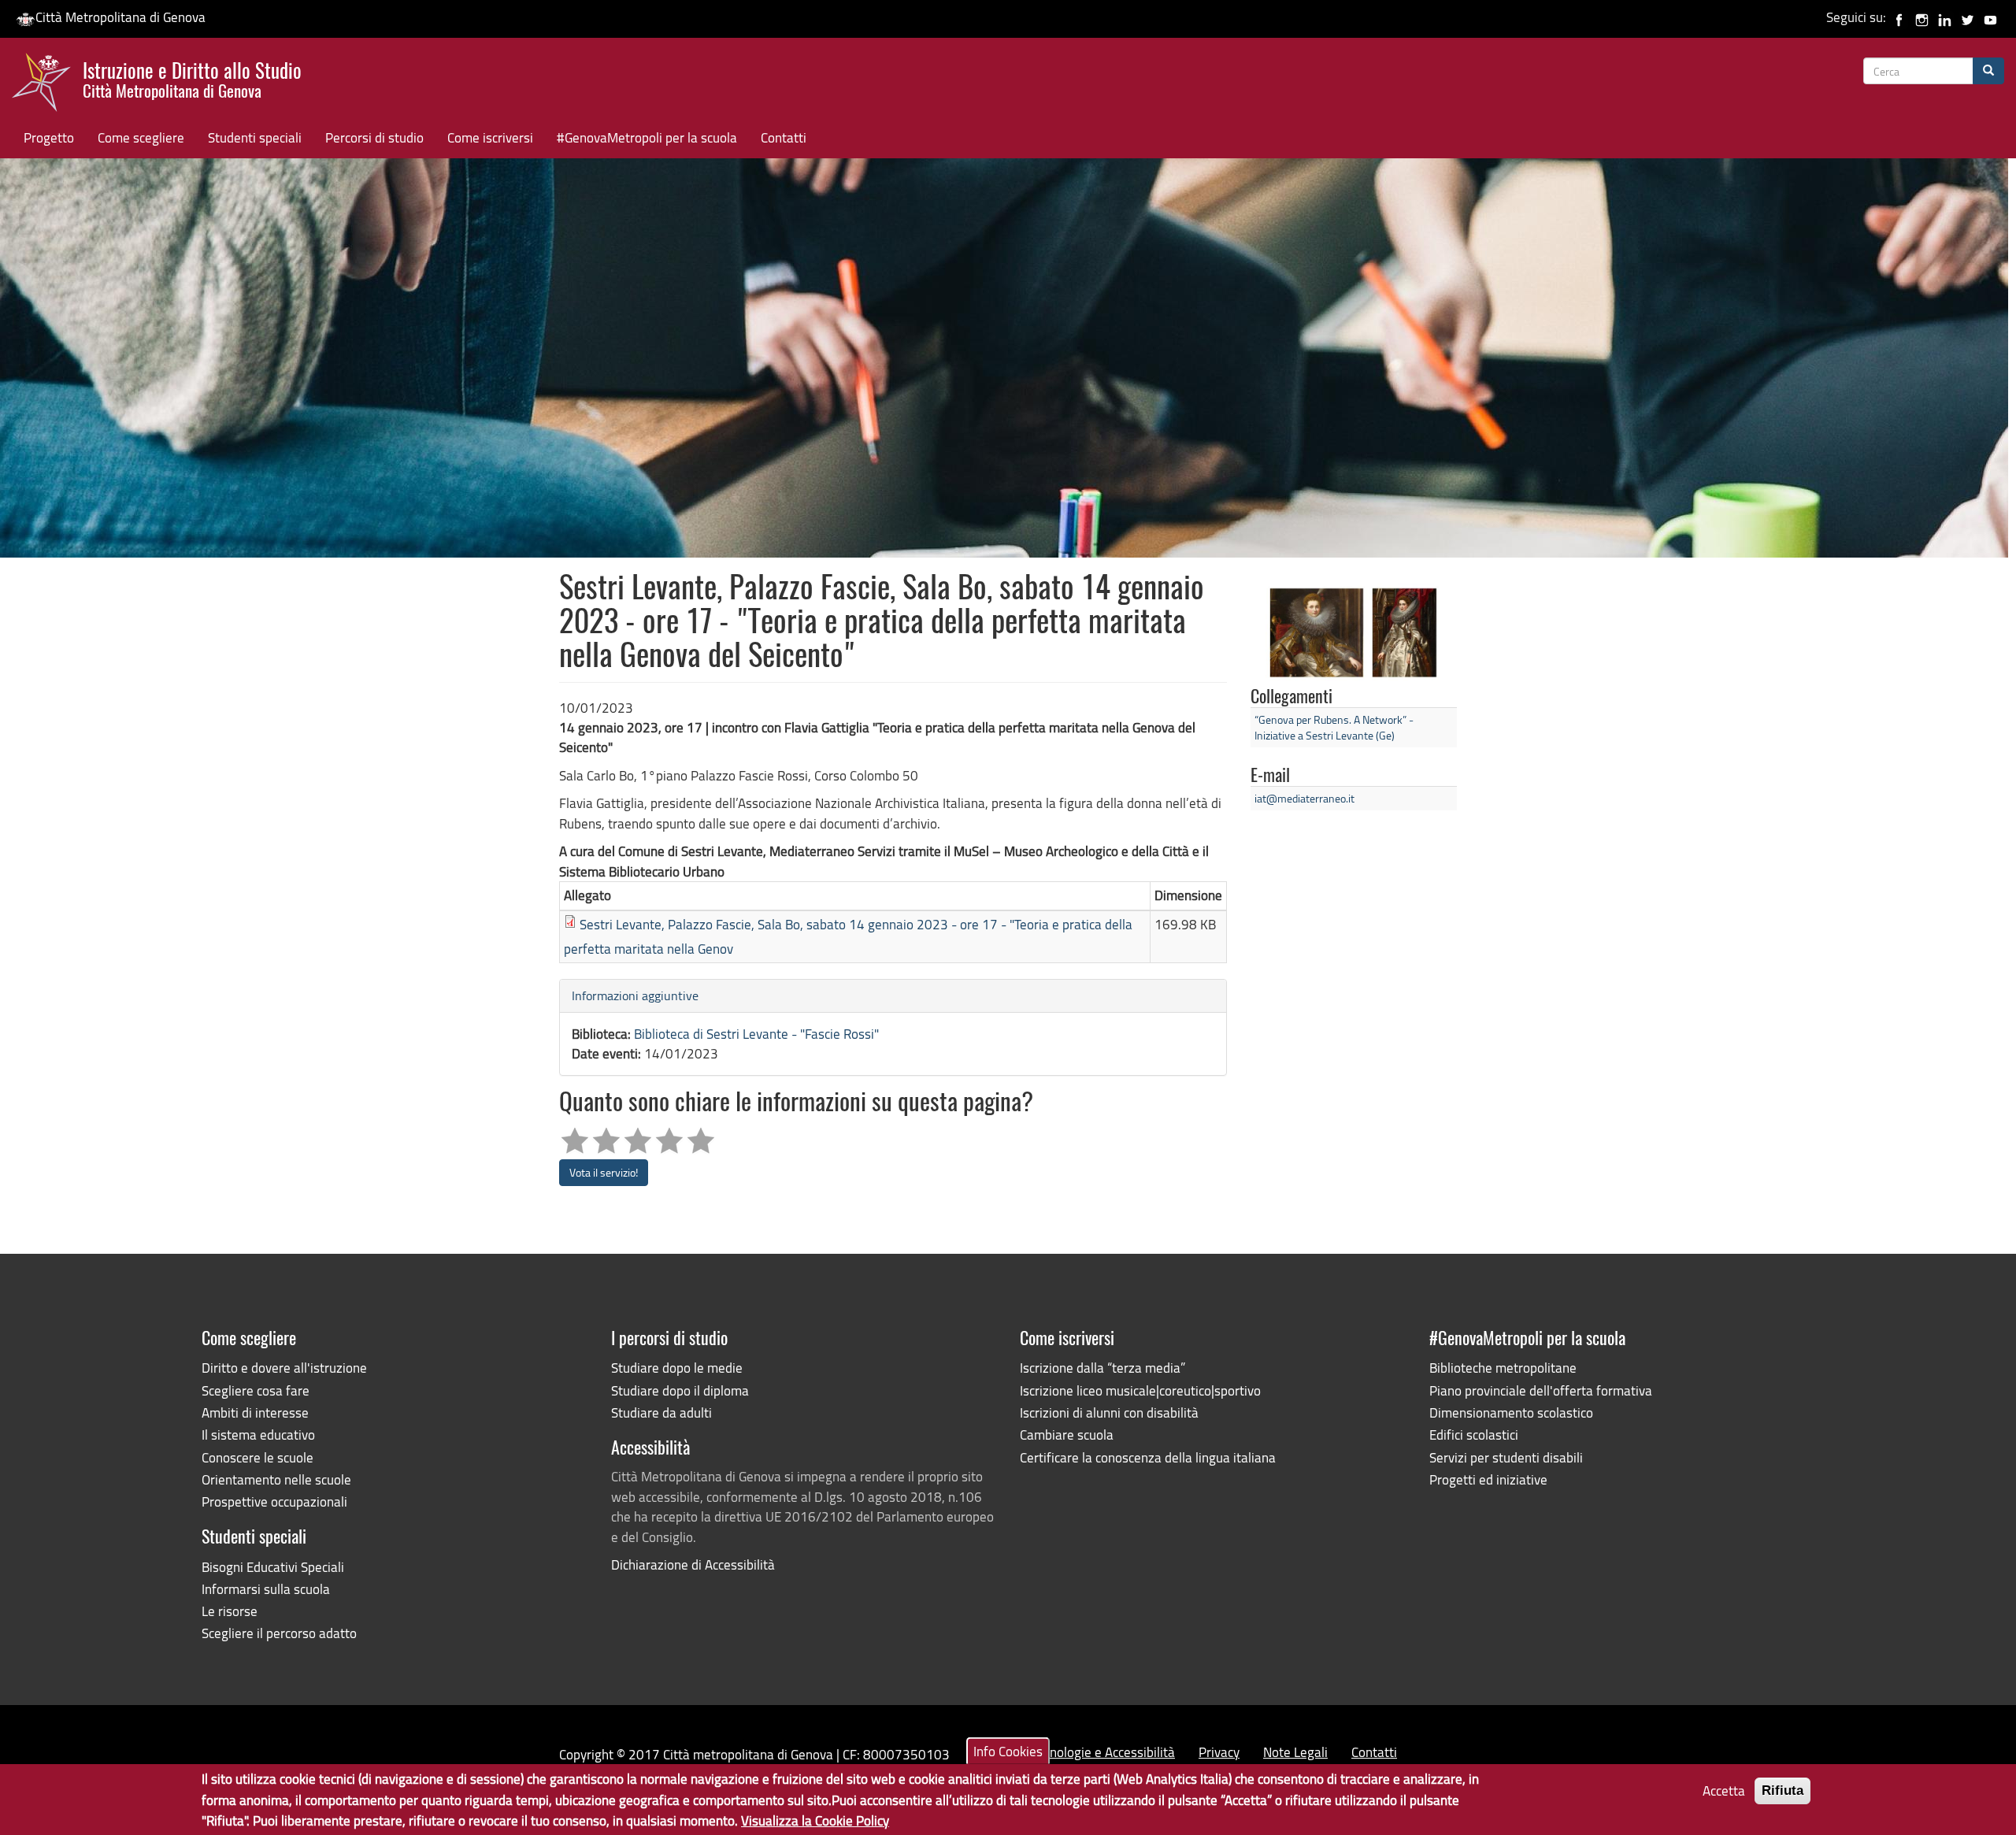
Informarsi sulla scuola (266, 1589)
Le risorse (230, 1611)
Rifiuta (1783, 1791)
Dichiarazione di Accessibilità (693, 1564)
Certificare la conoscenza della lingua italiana (1148, 1457)
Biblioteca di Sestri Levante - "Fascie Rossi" (756, 1034)
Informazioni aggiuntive (635, 995)
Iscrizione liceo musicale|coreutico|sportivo (1140, 1390)
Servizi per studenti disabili (1506, 1457)
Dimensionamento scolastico (1511, 1412)
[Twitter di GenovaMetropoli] (1968, 17)
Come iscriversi (490, 137)
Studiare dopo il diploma (680, 1390)
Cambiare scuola (1067, 1435)
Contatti (784, 137)
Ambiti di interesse (255, 1412)
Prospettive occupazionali (274, 1501)
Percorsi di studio (374, 137)
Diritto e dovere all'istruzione (284, 1368)
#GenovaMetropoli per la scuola (647, 137)
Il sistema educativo (258, 1435)
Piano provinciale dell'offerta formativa (1541, 1390)
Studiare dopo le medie (677, 1368)
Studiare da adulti (661, 1412)
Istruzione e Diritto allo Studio (192, 78)
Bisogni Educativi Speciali (273, 1567)
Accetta (1724, 1791)
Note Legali (1295, 1752)
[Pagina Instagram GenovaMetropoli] (1922, 17)
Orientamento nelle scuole (276, 1479)
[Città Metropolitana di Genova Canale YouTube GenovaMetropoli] (1990, 17)
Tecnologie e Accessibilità (1103, 1752)
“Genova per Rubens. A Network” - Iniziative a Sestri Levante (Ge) (1334, 727)
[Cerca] (1988, 71)
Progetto (49, 137)
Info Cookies (1008, 1751)
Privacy (1219, 1752)
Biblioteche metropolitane (1503, 1368)
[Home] (47, 86)
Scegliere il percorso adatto (279, 1633)
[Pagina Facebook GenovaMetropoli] (1899, 17)
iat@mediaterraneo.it (1304, 798)
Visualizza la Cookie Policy (815, 1820)
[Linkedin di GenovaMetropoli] (1945, 17)
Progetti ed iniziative (1488, 1479)
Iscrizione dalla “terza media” (1102, 1368)
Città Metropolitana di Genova (120, 17)
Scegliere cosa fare (256, 1390)
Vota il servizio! (604, 1172)
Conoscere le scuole (258, 1457)
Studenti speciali (255, 137)
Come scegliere (141, 137)
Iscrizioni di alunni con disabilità (1109, 1412)
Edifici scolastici (1474, 1435)
